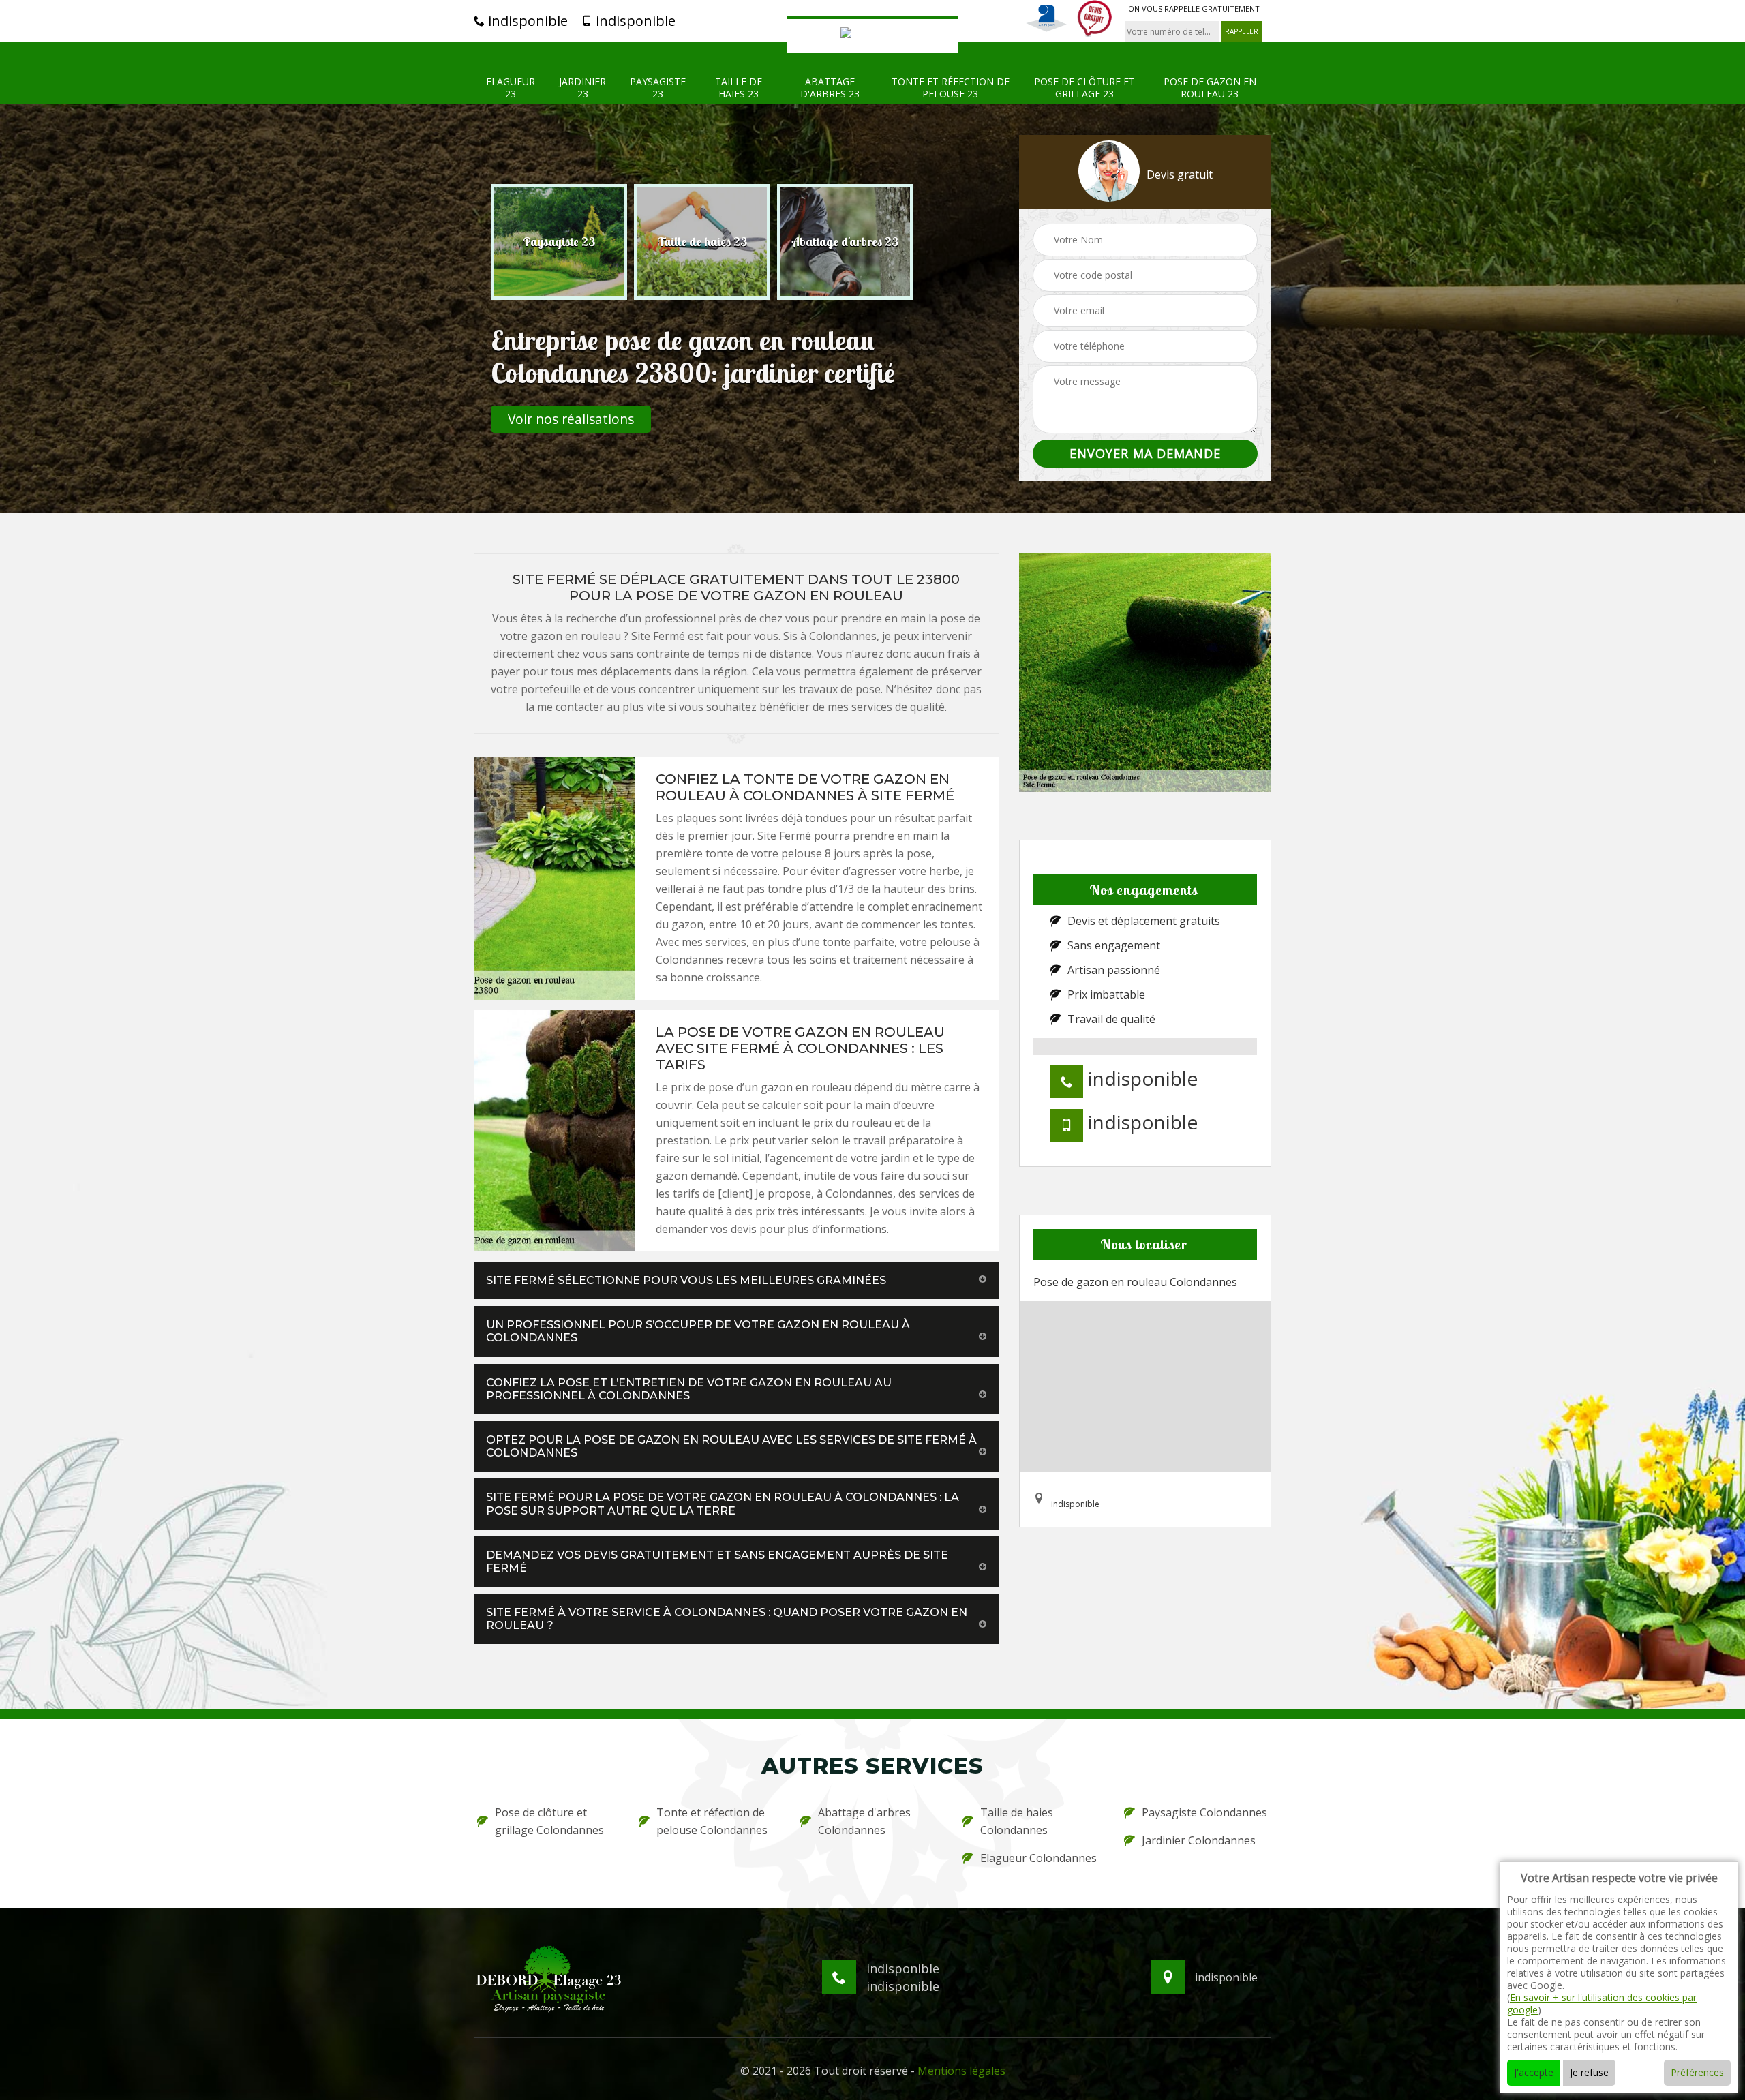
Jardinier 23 (582, 88)
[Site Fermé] (872, 34)
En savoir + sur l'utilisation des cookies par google (1602, 2004)
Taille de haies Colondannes (1017, 1821)
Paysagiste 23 (658, 88)
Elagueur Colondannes (1038, 1858)
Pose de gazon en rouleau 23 (1210, 88)
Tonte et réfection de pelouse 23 (951, 88)
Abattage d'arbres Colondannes (864, 1821)
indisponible (526, 21)
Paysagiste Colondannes (1204, 1812)
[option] (559, 242)
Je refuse (1589, 2072)
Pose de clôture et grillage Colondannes (549, 1821)
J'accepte (1534, 2072)
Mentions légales (961, 2071)
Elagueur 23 (511, 88)
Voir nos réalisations (571, 419)
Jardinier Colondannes (1199, 1840)
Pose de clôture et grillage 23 (1084, 88)
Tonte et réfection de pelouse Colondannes (712, 1821)
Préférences (1697, 2072)
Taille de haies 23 (739, 88)
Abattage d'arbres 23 (830, 88)
